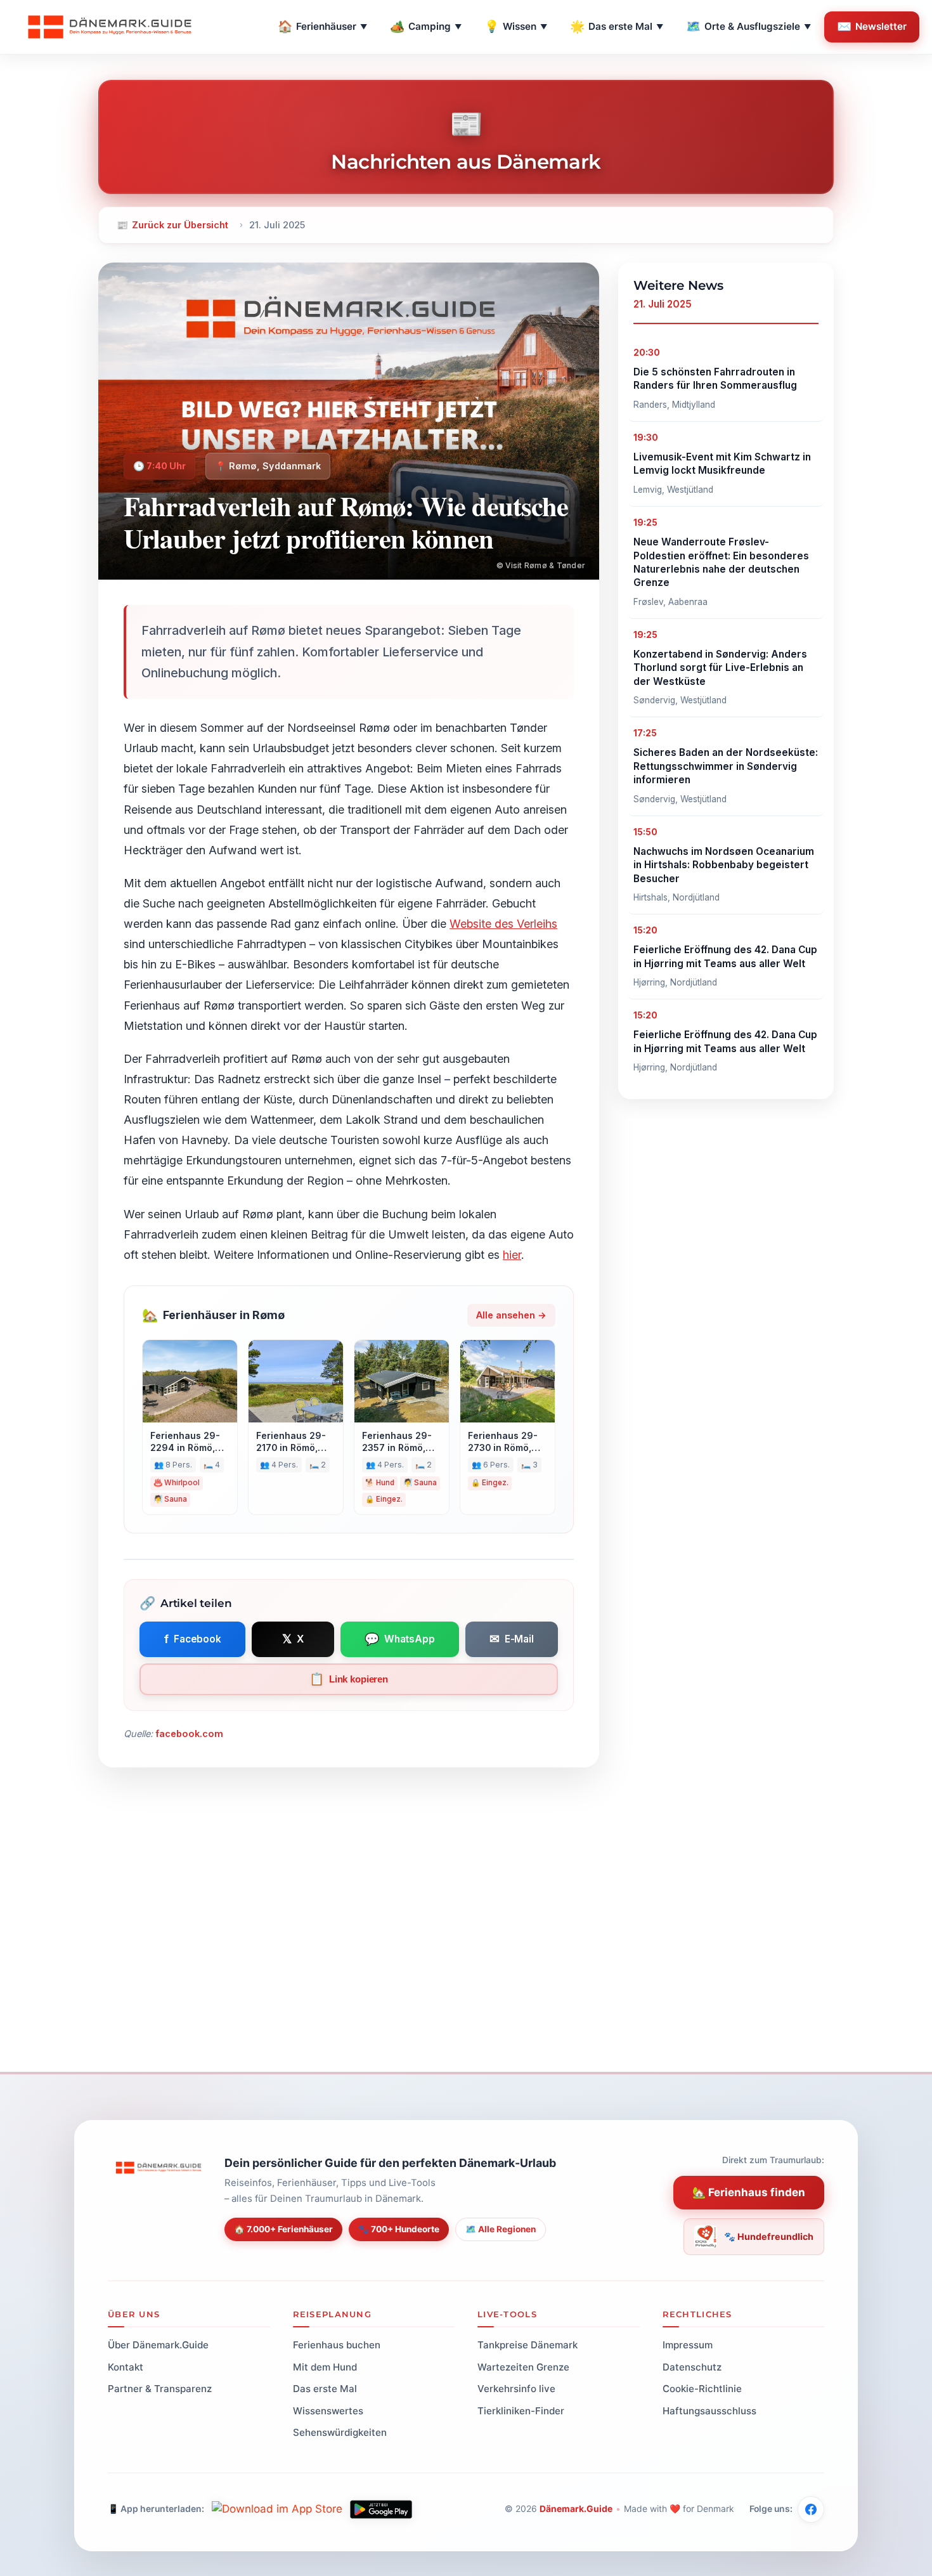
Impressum (688, 2345)
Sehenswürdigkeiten (340, 2432)
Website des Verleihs (503, 924)
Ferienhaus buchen (337, 2345)
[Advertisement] (466, 1958)
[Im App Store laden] (277, 2509)
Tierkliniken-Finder (521, 2410)
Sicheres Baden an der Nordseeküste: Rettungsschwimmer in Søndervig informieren (726, 766)
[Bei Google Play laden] (381, 2509)
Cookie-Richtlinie (702, 2389)
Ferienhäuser (322, 26)
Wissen (516, 26)
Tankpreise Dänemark (527, 2345)
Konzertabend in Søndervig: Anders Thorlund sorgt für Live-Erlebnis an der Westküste (720, 668)
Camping (426, 26)
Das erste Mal (617, 26)
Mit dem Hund (325, 2366)
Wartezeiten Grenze (523, 2366)
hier (512, 1255)
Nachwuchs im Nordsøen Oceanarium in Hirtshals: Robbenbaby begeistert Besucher (724, 865)
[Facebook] (811, 2509)
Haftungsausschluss (709, 2410)
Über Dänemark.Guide (158, 2345)
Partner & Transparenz (160, 2389)
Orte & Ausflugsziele (748, 26)
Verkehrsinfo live (516, 2389)
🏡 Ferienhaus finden (749, 2192)
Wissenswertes (328, 2410)
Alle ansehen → (511, 1315)
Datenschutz (692, 2366)
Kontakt (126, 2366)
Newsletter (872, 26)
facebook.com (189, 1734)
